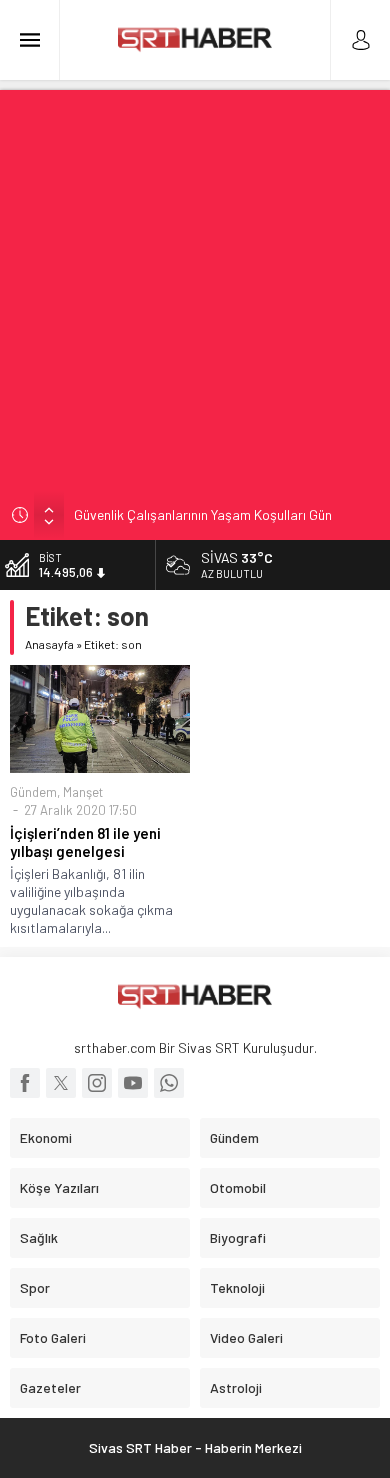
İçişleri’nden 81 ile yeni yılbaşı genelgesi (85, 842)
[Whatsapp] (169, 1083)
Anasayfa (49, 644)
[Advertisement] (195, 285)
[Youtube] (133, 1083)
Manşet (83, 792)
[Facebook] (25, 1083)
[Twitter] (61, 1083)
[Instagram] (97, 1083)
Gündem (33, 792)
